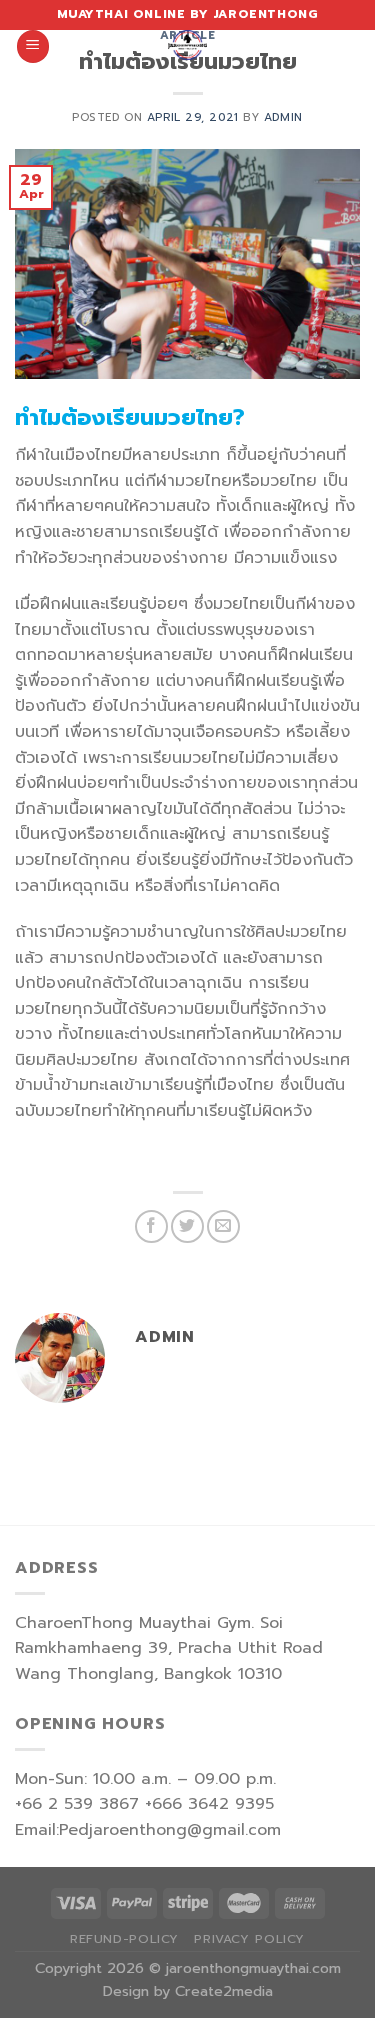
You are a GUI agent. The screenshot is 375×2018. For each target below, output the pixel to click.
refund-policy (124, 1939)
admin (283, 117)
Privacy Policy (249, 1939)
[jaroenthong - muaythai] (188, 45)
